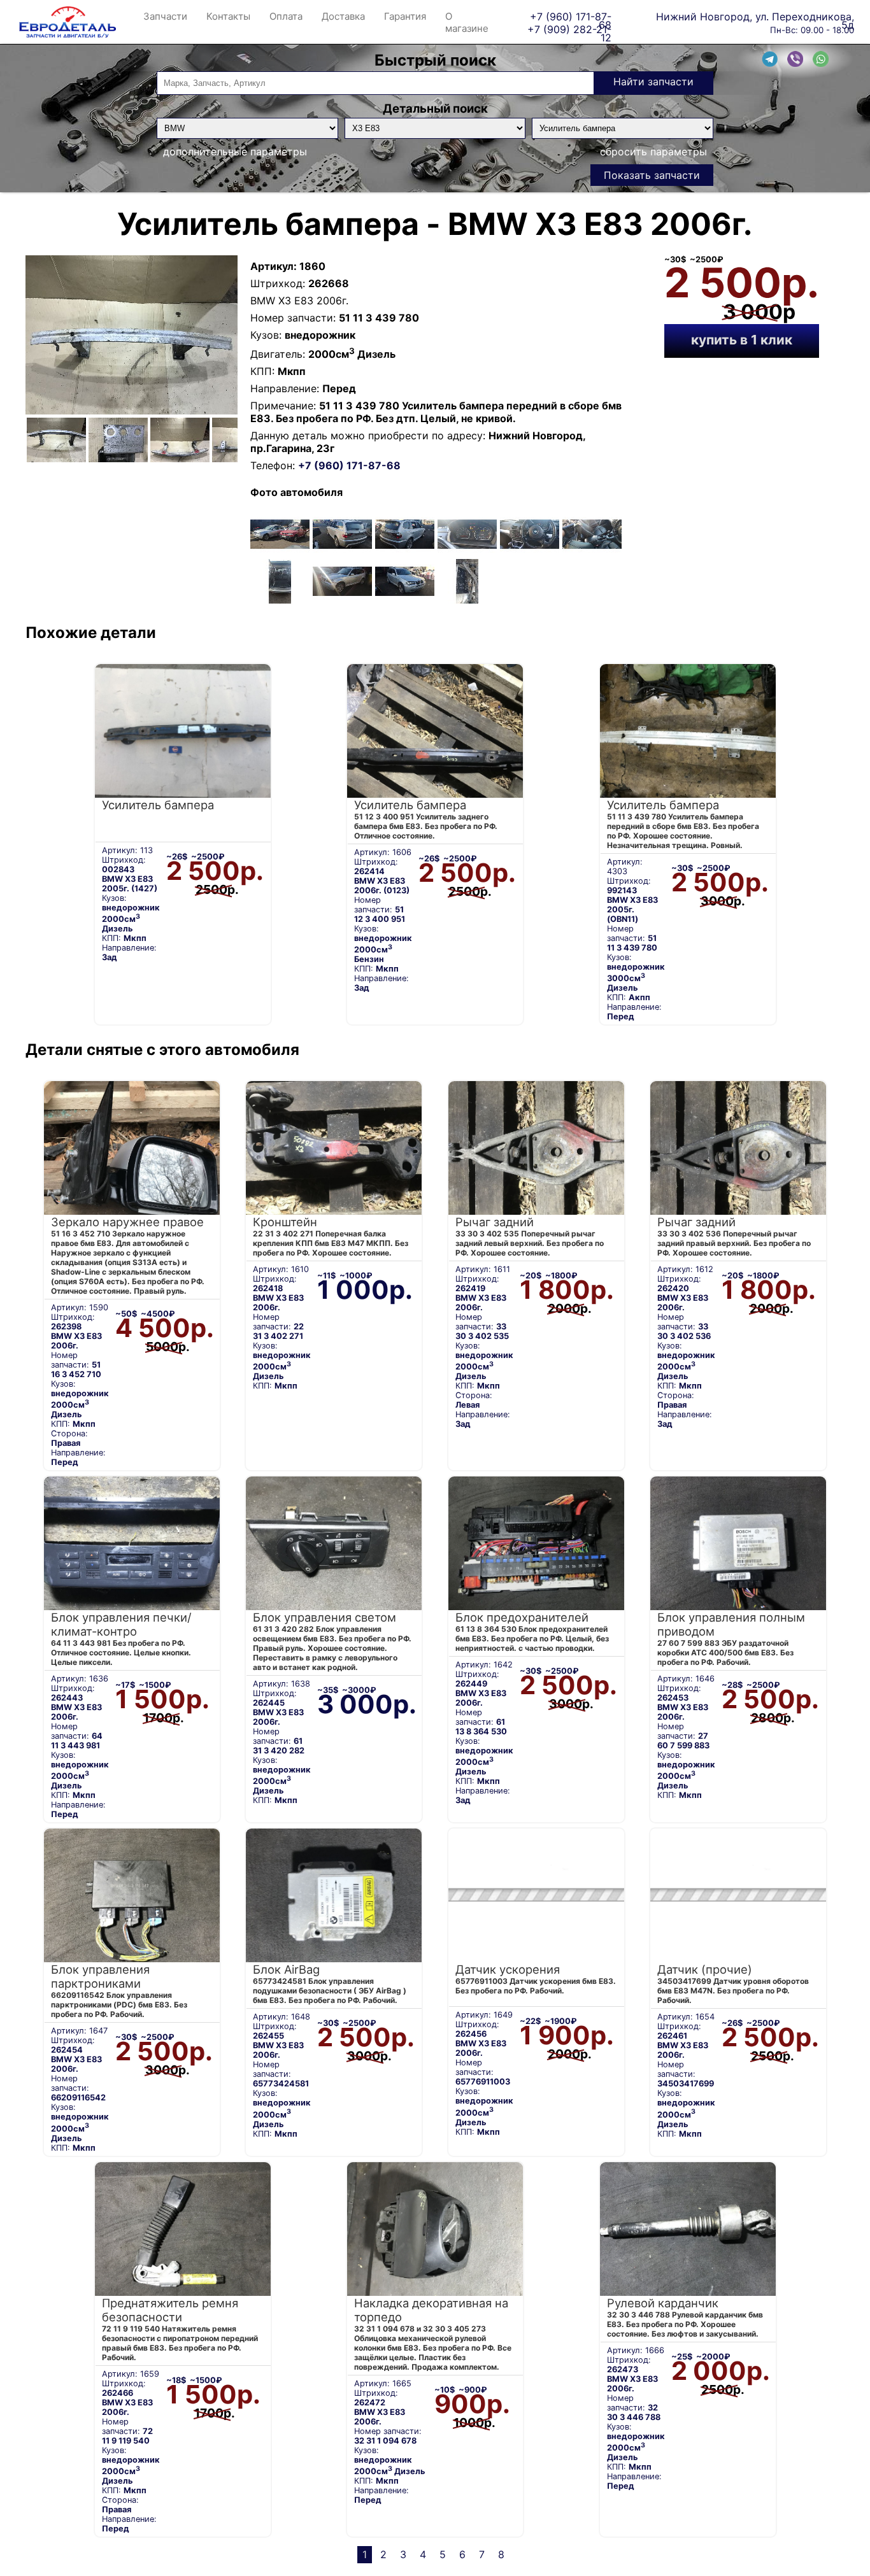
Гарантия (405, 16)
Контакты (228, 16)
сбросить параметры (653, 152)
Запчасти (165, 16)
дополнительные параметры (235, 152)
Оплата (286, 16)
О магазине (467, 22)
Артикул (272, 266)
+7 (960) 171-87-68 (571, 16)
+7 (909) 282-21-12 (569, 29)
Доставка (343, 16)
